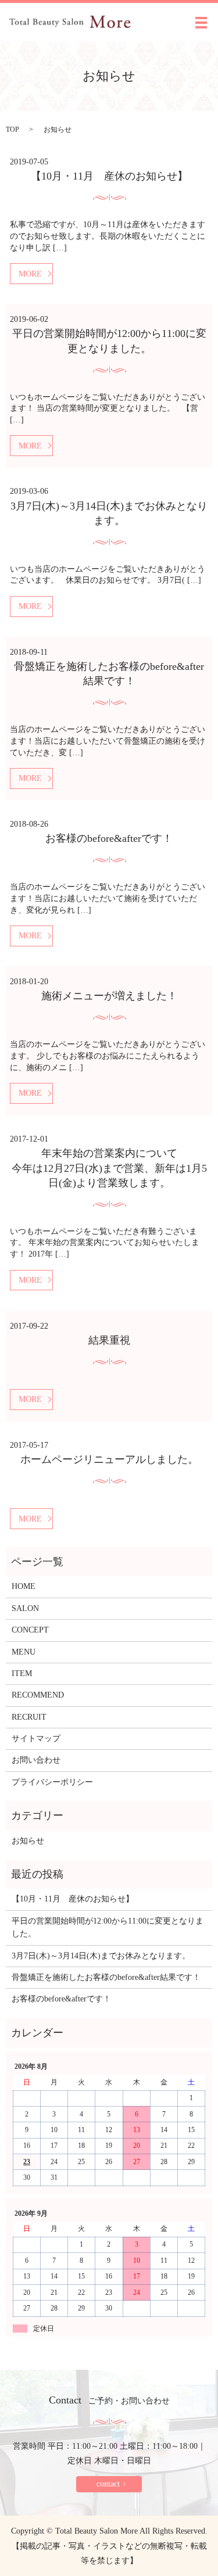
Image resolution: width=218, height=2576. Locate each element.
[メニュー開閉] (201, 23)
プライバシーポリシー (52, 1782)
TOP (12, 130)
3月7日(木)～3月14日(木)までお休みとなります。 (101, 1956)
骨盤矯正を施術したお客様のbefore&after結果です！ (106, 1977)
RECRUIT (29, 1717)
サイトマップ (36, 1739)
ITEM (22, 1673)
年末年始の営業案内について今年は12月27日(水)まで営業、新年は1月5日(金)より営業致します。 (109, 1168)
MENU (24, 1652)
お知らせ (28, 1841)
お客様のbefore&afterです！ (109, 838)
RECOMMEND (38, 1695)
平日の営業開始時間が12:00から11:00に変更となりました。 (108, 1927)
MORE (30, 274)
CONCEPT (30, 1630)
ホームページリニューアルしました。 (109, 1459)
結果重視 (109, 1340)
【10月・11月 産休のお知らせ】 (109, 176)
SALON (25, 1608)
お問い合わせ (36, 1760)
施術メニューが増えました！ (109, 996)
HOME (24, 1586)
